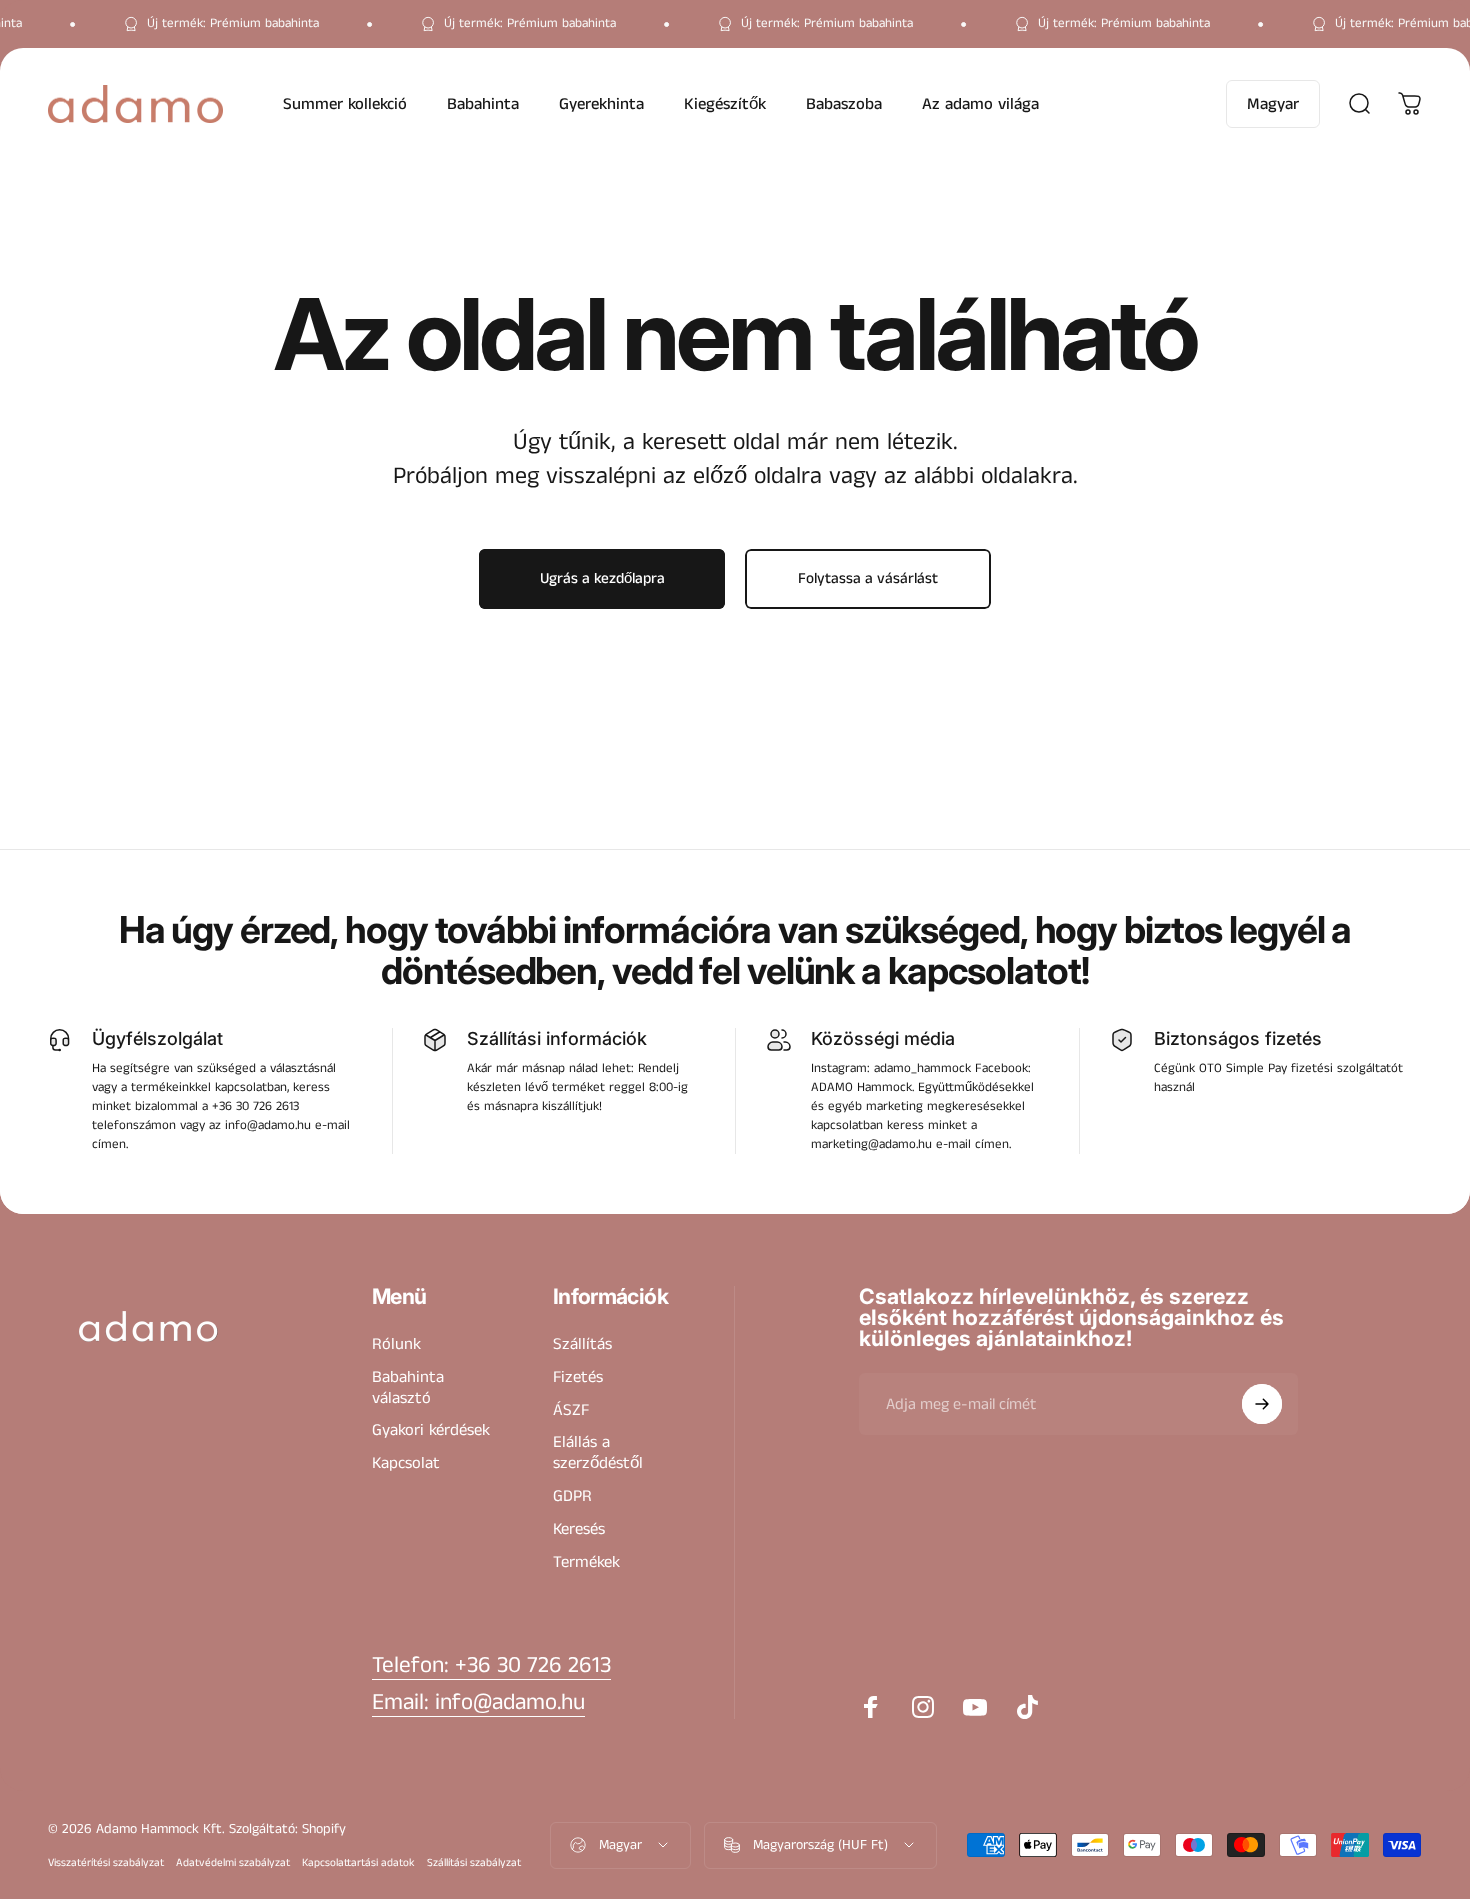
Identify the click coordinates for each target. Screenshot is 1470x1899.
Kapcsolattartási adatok (358, 1863)
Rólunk (396, 1345)
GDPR (572, 1497)
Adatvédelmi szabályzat (233, 1863)
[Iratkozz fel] (1262, 1404)
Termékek (586, 1562)
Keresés (579, 1530)
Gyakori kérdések (431, 1431)
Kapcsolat (406, 1464)
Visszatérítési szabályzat (106, 1863)
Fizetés (578, 1378)
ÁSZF (571, 1410)
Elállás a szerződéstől (598, 1454)
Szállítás (582, 1345)
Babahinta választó (408, 1389)
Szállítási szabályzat (474, 1863)
